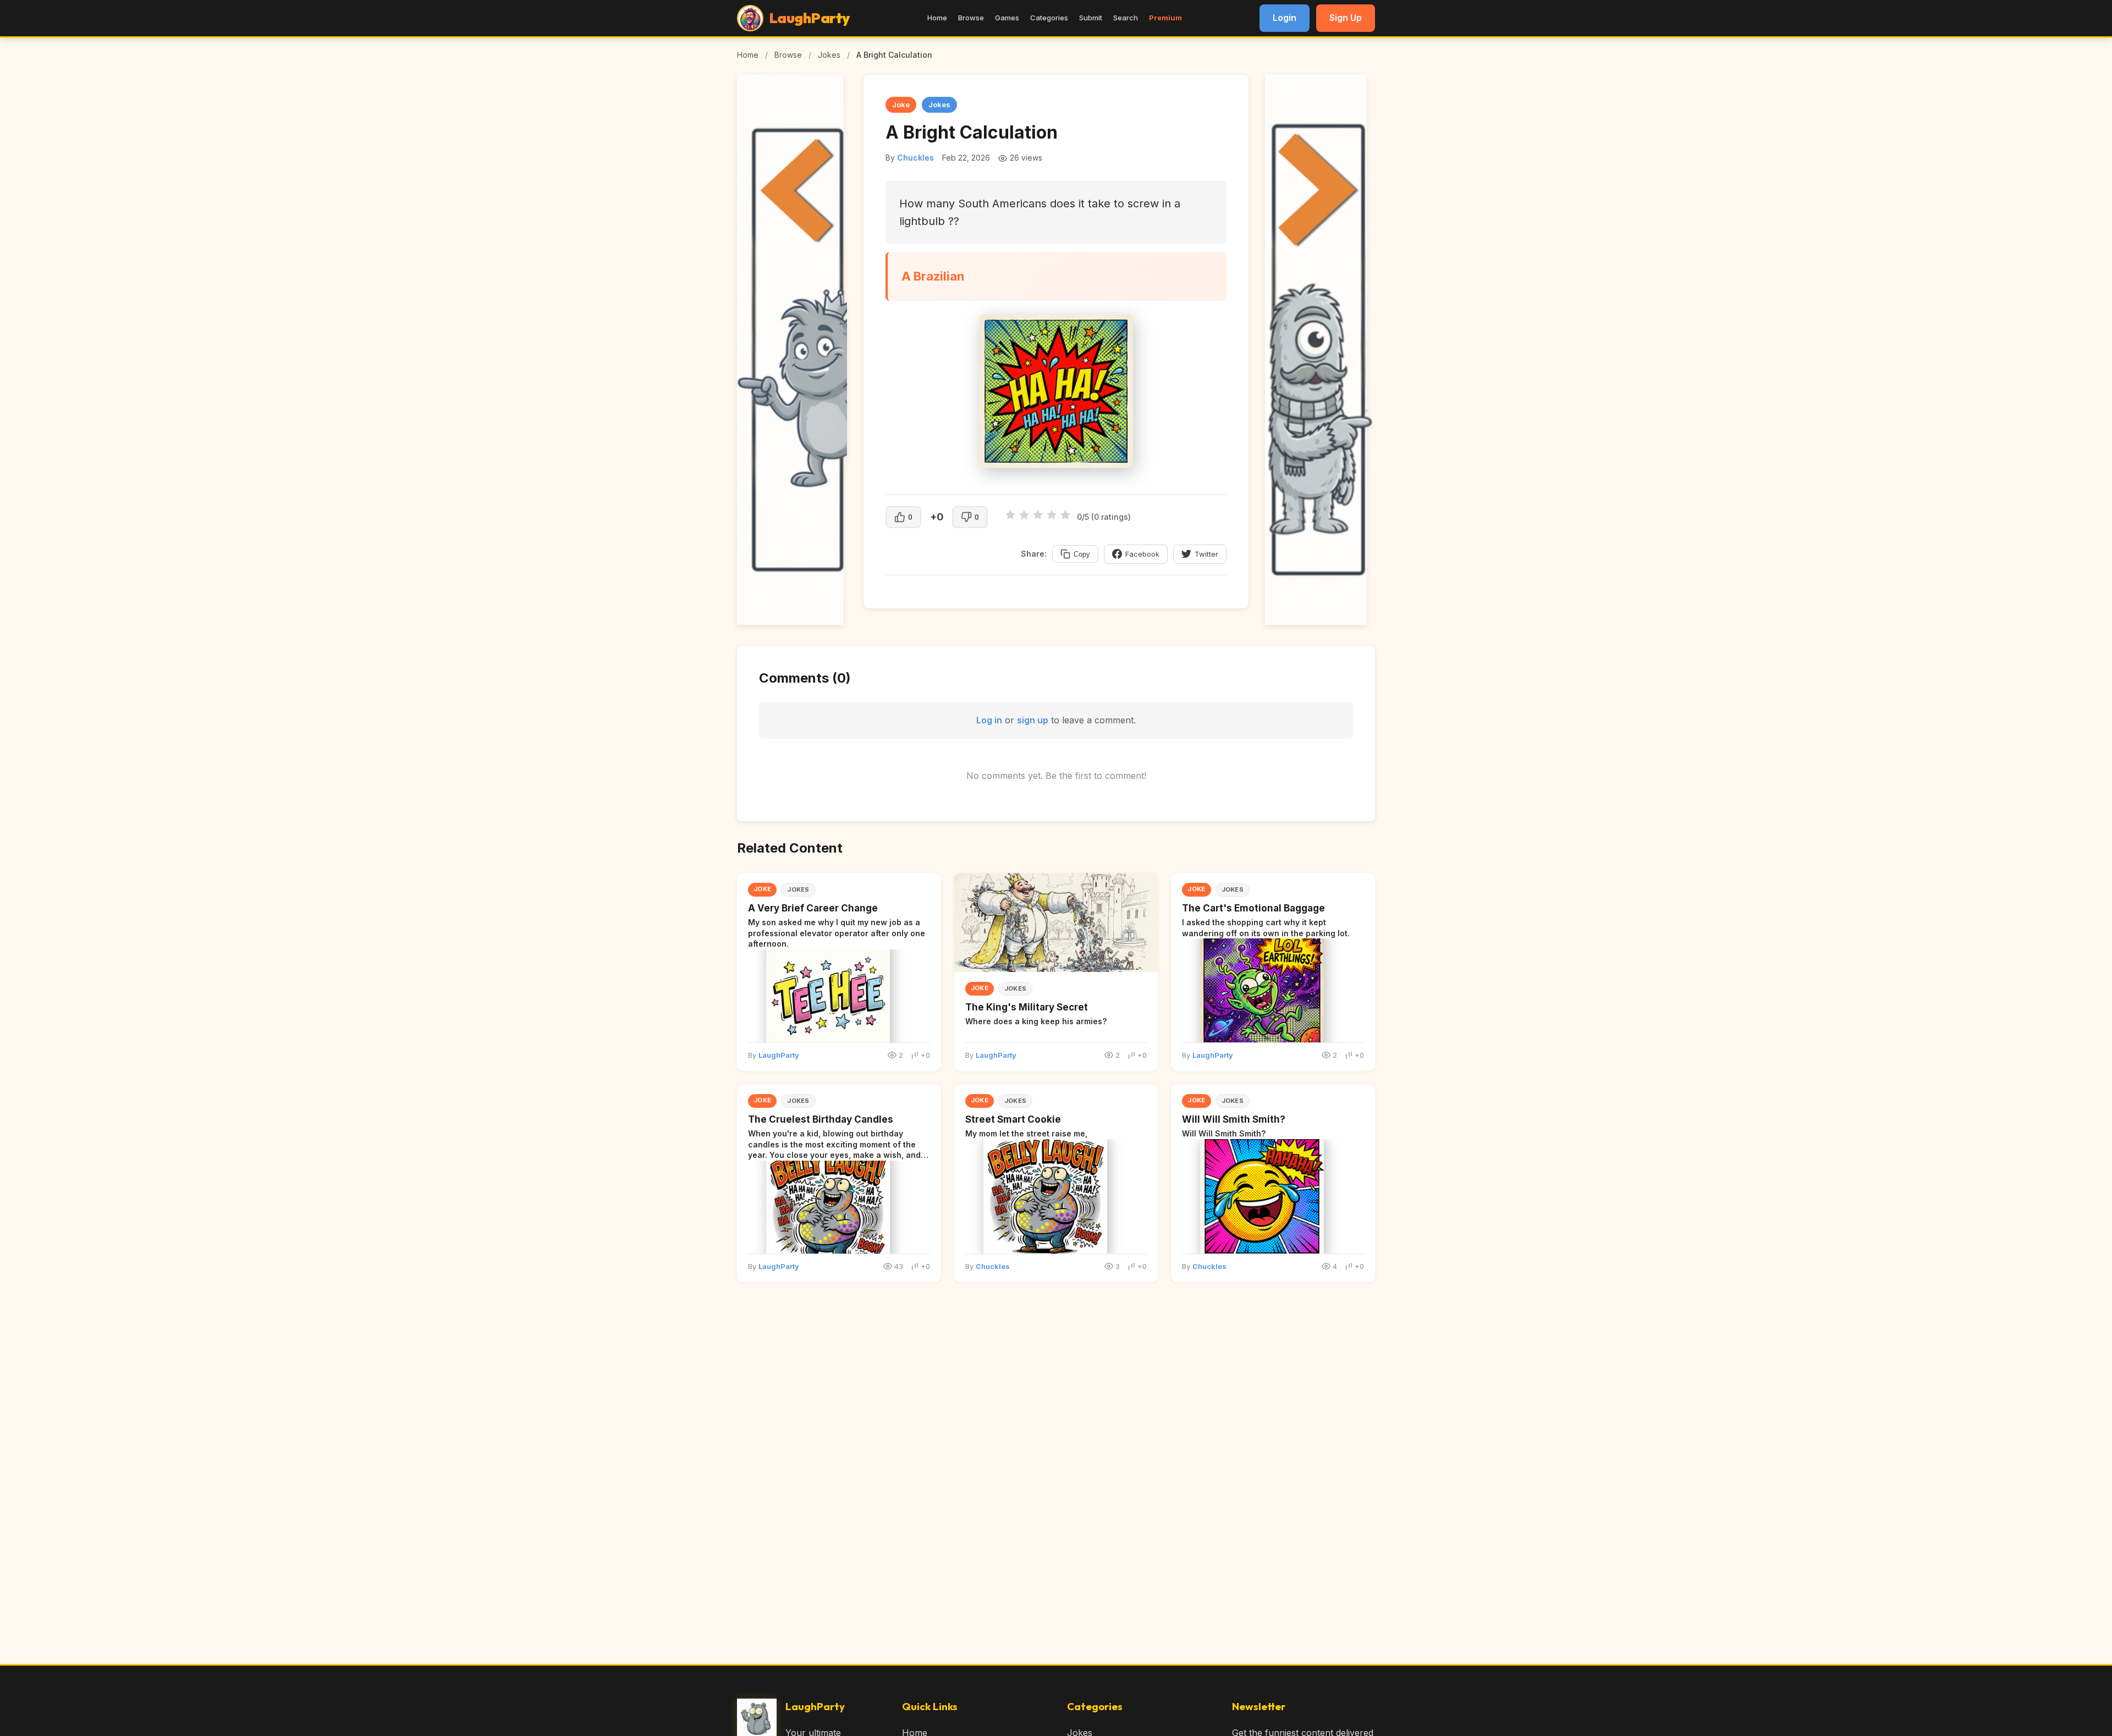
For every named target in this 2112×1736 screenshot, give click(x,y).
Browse (971, 18)
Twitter (1206, 554)
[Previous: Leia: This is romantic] (792, 622)
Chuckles (915, 158)
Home (937, 18)
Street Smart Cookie (1013, 1119)
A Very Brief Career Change (813, 908)
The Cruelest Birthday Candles (821, 1119)
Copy (1082, 554)
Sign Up (1346, 18)
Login (1285, 18)
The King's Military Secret (1027, 1007)
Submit (1091, 18)
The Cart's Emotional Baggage (1253, 908)
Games (1007, 18)
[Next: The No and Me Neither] (1320, 622)
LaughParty (779, 1055)
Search (1126, 18)
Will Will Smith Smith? (1234, 1119)
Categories (1049, 18)
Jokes (829, 55)
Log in (989, 720)
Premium (1165, 18)
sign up (1033, 720)
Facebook (1142, 554)
